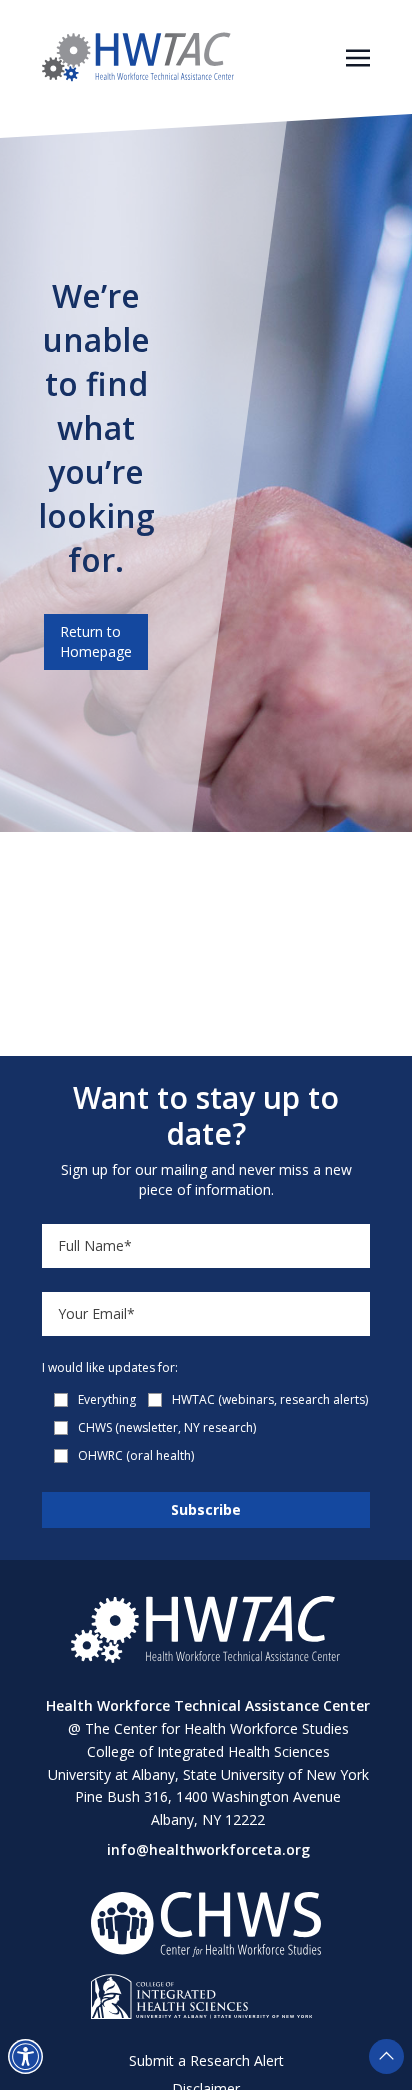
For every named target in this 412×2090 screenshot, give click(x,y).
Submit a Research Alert (206, 2060)
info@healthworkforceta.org (208, 1849)
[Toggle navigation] (358, 56)
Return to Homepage (96, 641)
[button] (25, 2056)
